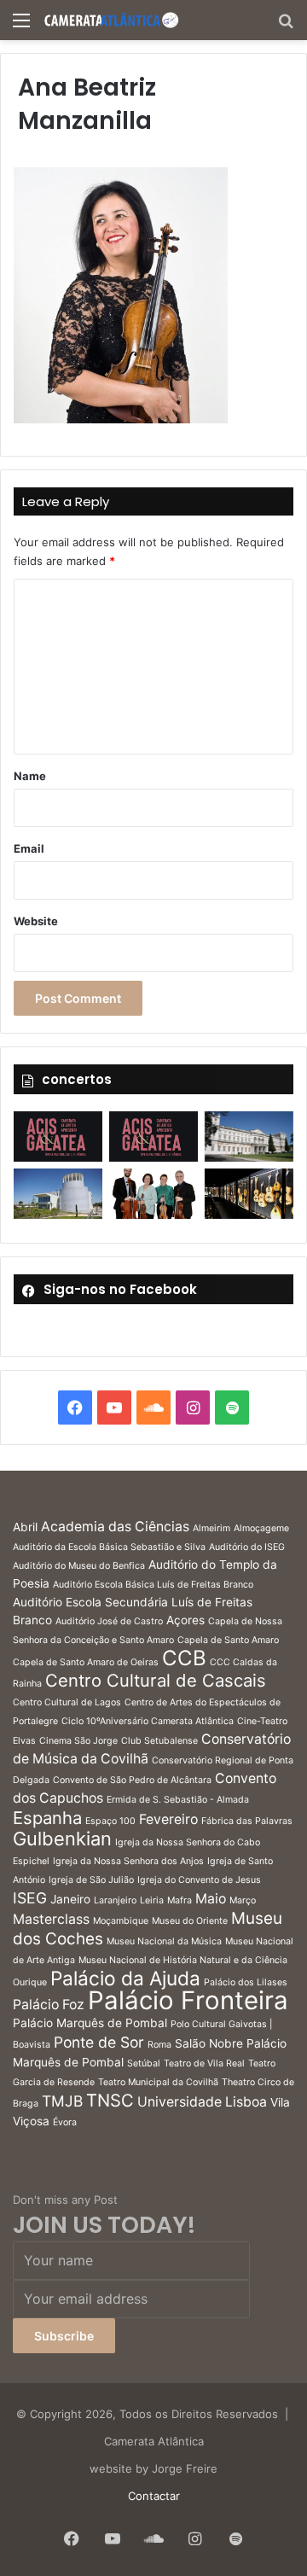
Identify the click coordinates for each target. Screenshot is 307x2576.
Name (30, 776)
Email (29, 848)
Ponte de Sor (99, 2042)
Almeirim (211, 1528)
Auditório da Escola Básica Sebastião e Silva (109, 1547)
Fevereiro (168, 1819)
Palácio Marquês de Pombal (90, 2023)
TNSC (110, 2100)
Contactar (154, 2496)
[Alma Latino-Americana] (249, 1193)
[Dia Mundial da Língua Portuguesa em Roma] (153, 1194)
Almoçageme (261, 1528)
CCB (184, 1658)
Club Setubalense (159, 1741)
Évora (65, 2122)
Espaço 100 (110, 1821)
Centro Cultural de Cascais (156, 1680)
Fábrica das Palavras (247, 1821)
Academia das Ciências (115, 1527)
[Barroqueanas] (249, 1136)
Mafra (180, 1900)
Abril (25, 1527)
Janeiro (70, 1899)
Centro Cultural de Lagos (67, 1702)
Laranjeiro (115, 1900)
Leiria (152, 1900)
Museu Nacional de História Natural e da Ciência (183, 1960)
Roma (159, 2045)
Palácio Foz (49, 2005)
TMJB (62, 2101)
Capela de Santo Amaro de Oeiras (86, 1662)
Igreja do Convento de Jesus (199, 1880)
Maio (211, 1899)
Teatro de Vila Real (204, 2063)
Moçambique (121, 1921)
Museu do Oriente (190, 1921)
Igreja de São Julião (91, 1880)
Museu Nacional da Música (164, 1941)
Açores (185, 1620)
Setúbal (144, 2063)
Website (36, 921)
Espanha (47, 1818)
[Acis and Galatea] (58, 1136)
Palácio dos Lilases (246, 1982)
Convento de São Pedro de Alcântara (132, 1780)
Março (243, 1900)
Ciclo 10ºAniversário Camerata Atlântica (148, 1721)
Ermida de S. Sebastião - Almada (178, 1800)
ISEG (30, 1898)
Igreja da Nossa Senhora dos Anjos (128, 1861)
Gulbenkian (62, 1839)
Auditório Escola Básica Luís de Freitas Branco (153, 1585)
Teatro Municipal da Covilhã (158, 2082)
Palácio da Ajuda (125, 1978)
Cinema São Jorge (78, 1741)
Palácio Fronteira (188, 2000)
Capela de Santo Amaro (228, 1640)
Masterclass (51, 1919)
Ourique (30, 1982)
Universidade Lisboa (202, 2102)
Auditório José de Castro (109, 1621)
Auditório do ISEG (247, 1547)
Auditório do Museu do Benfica (79, 1566)
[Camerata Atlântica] (111, 20)
